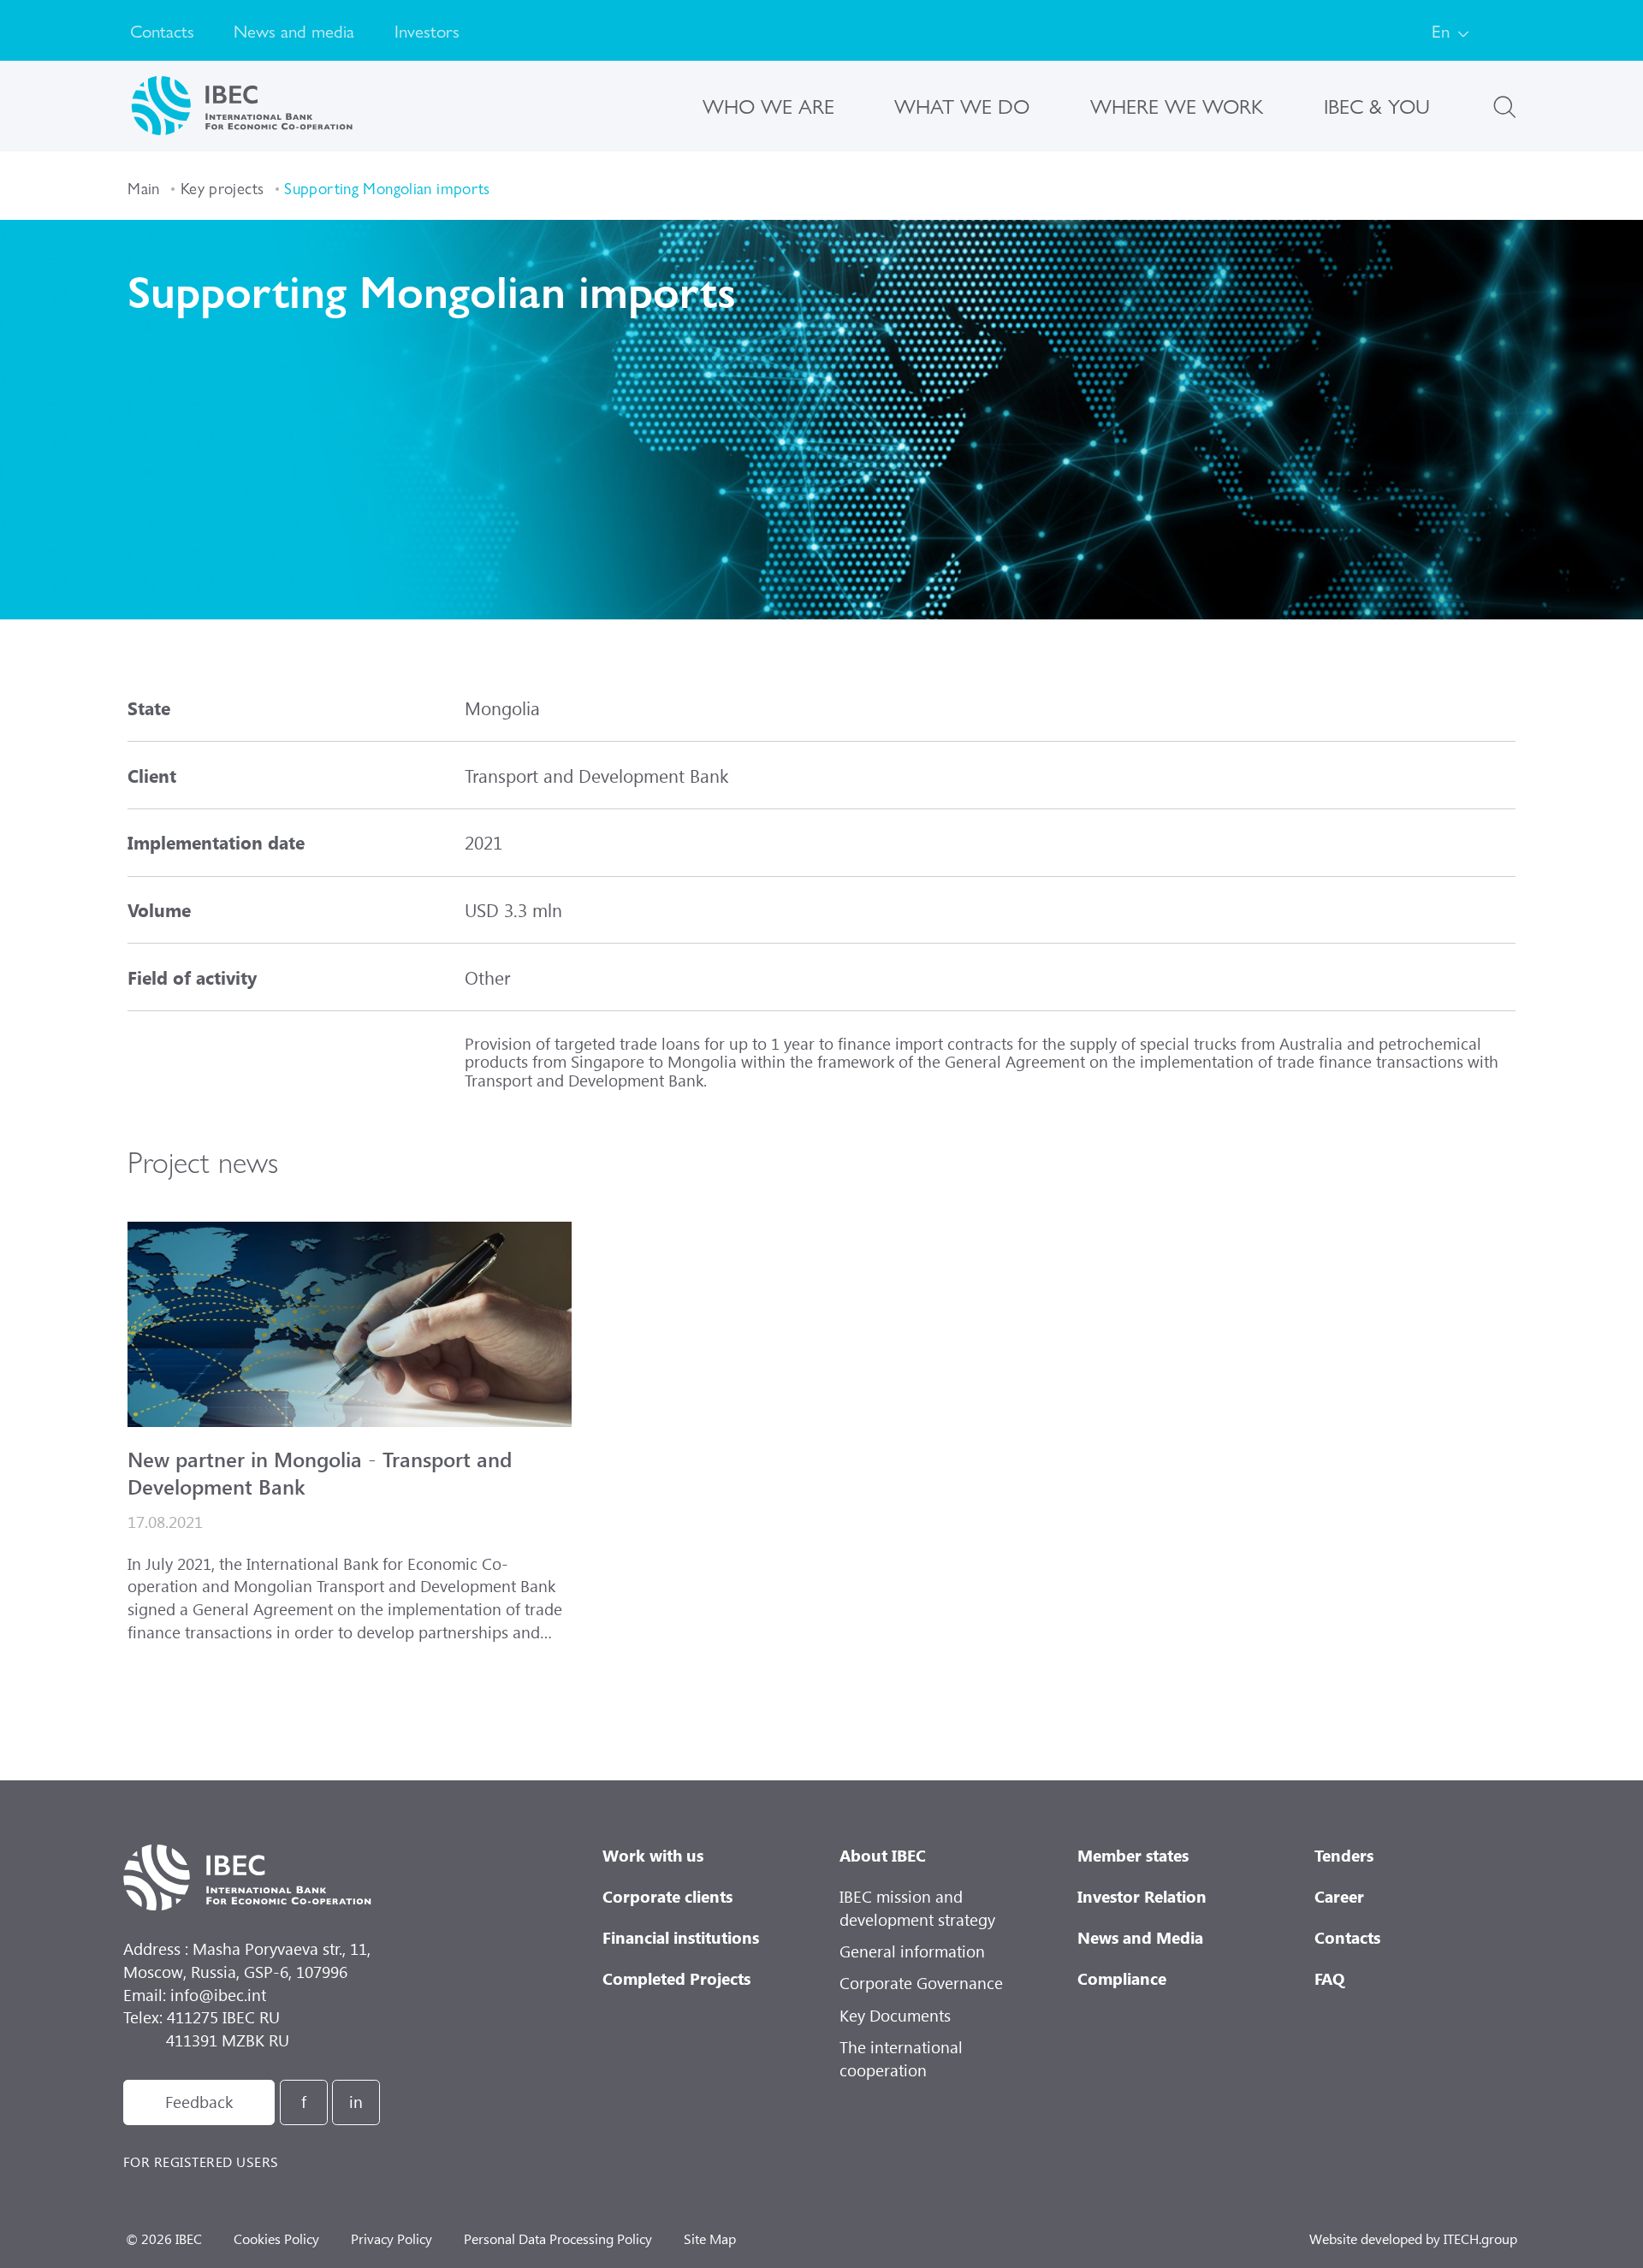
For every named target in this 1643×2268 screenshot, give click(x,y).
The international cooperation (901, 2058)
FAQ (1329, 1978)
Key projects (222, 188)
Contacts (162, 30)
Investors (427, 30)
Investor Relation (1142, 1896)
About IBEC (883, 1855)
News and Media (1140, 1937)
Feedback (199, 2102)
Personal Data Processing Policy (558, 2238)
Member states (1133, 1855)
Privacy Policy (391, 2238)
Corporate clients (667, 1896)
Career (1339, 1896)
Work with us (653, 1855)
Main (144, 188)
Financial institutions (681, 1937)
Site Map (710, 2238)
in (356, 2102)
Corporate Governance (921, 1983)
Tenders (1344, 1855)
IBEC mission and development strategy (917, 1908)
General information (912, 1951)
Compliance (1122, 1978)
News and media (294, 30)
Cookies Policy (276, 2238)
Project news (203, 1161)
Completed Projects (676, 1978)
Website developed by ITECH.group (1413, 2238)
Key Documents (895, 2015)
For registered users (201, 2161)
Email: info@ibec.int (195, 1995)
